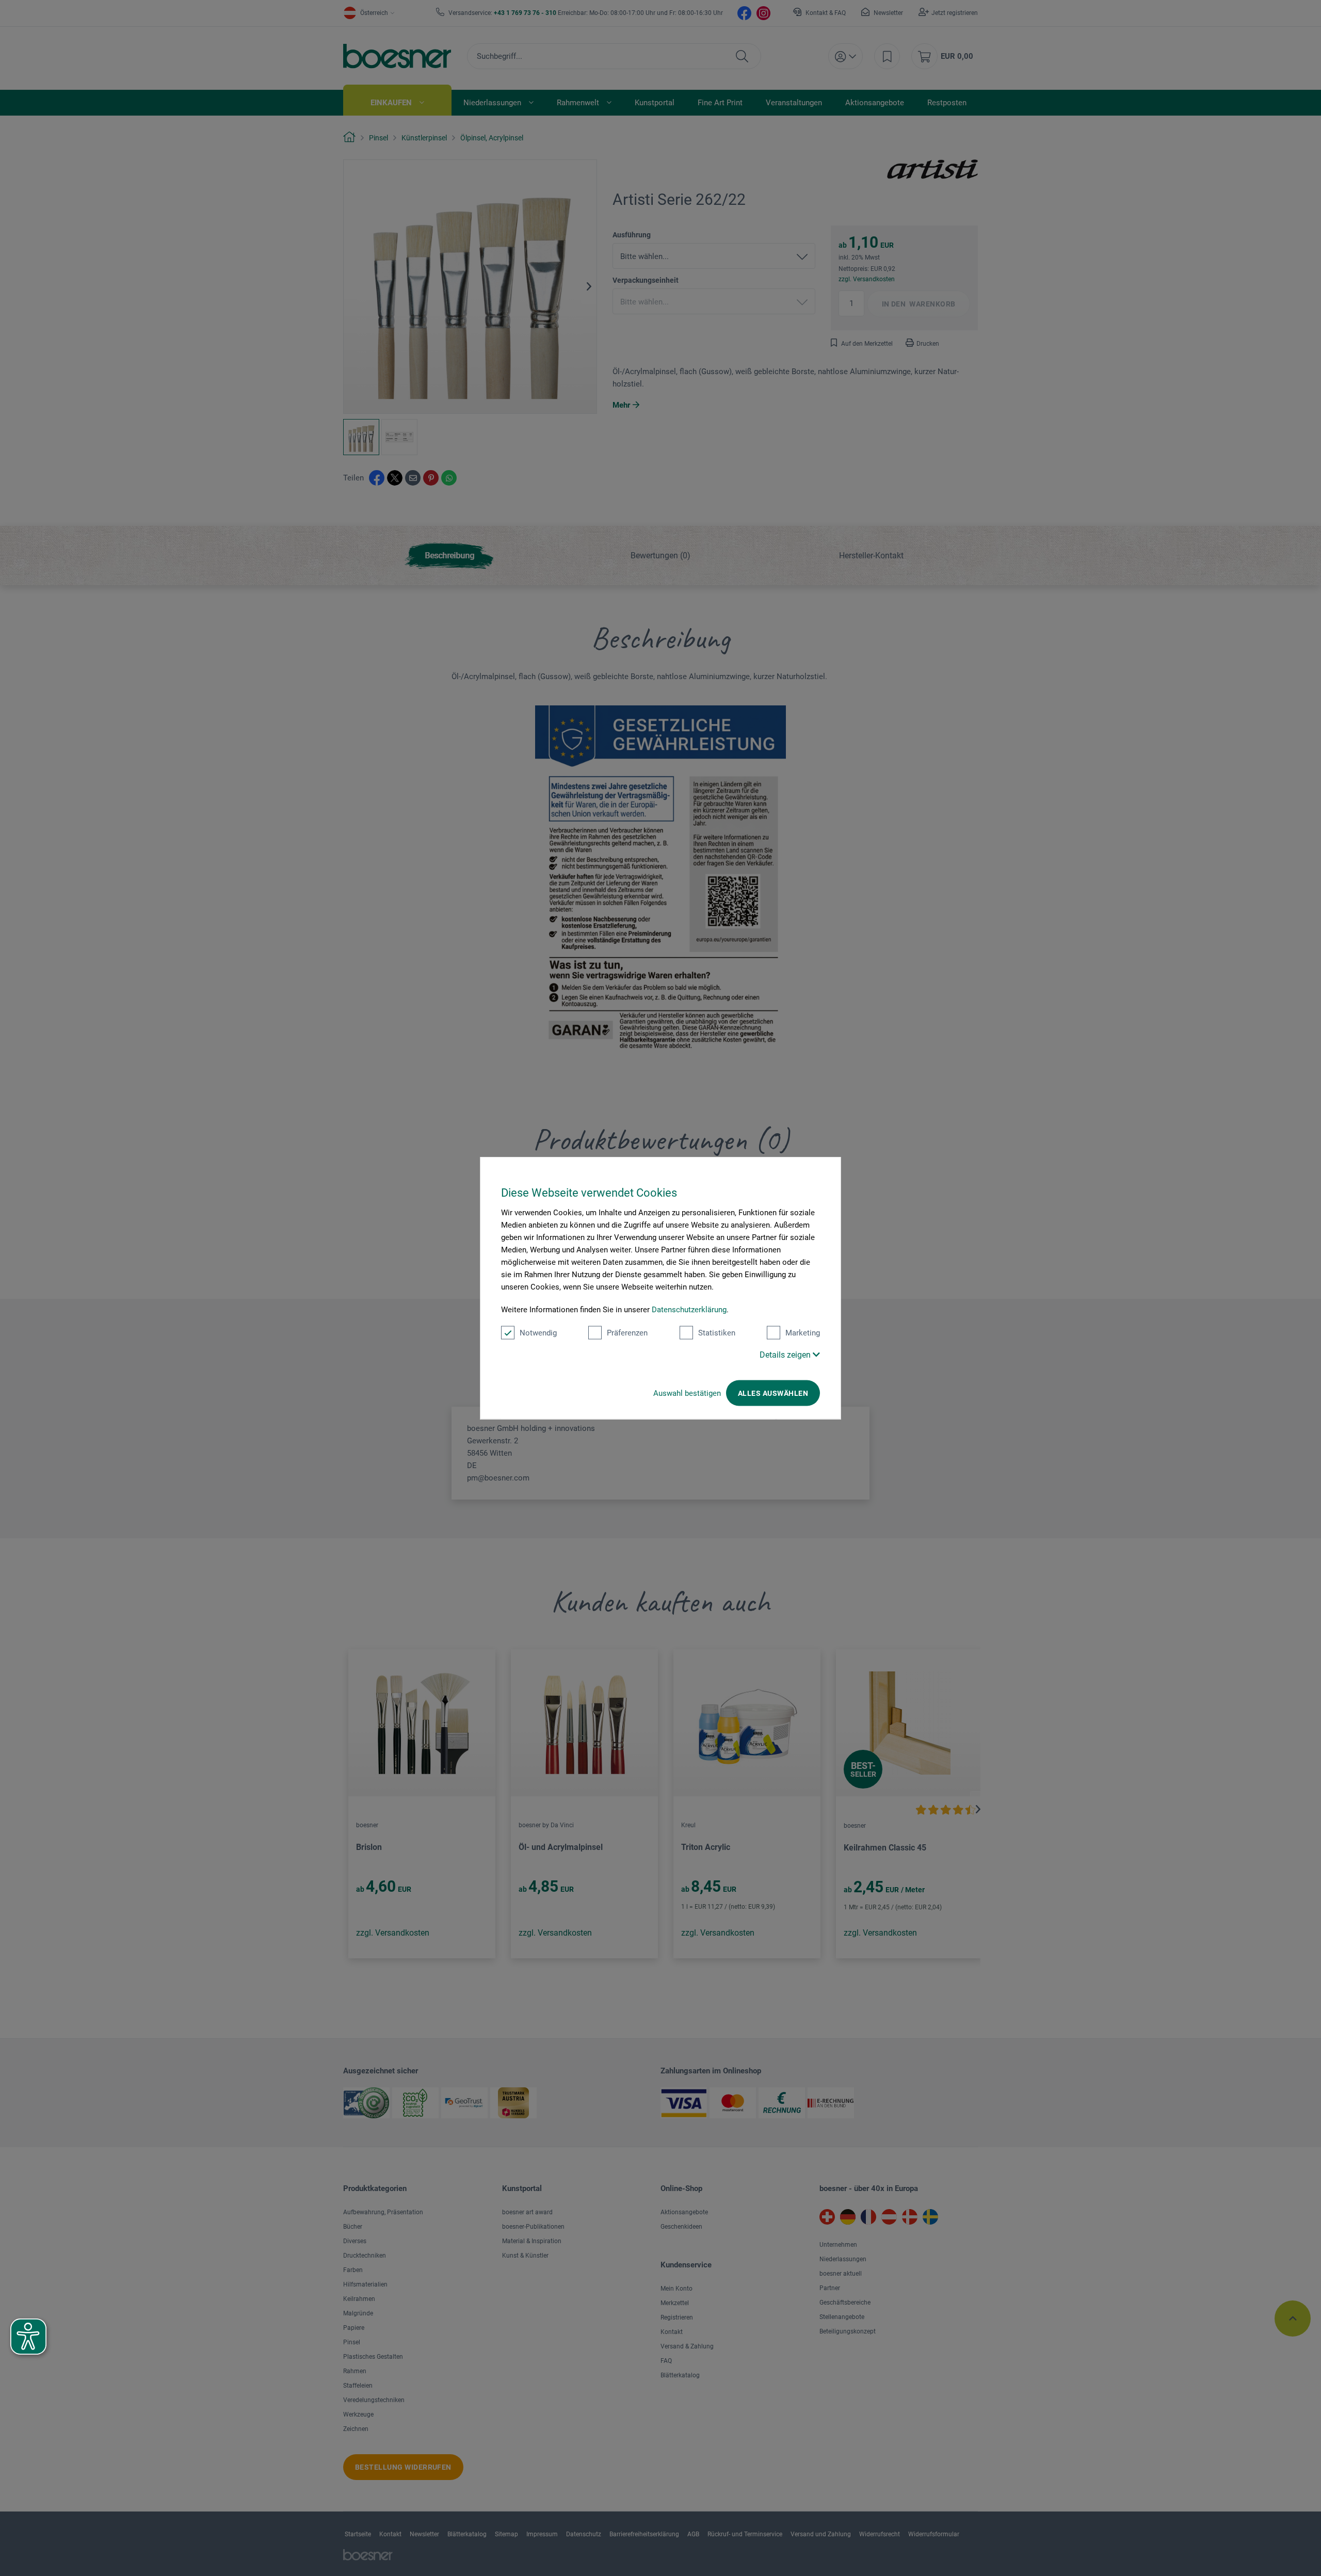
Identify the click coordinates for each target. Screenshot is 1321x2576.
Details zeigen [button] (786, 1355)
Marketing (803, 1333)
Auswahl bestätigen (687, 1393)
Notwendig (538, 1333)
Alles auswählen (773, 1393)
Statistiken (717, 1333)
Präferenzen (627, 1333)
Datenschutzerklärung (689, 1310)
